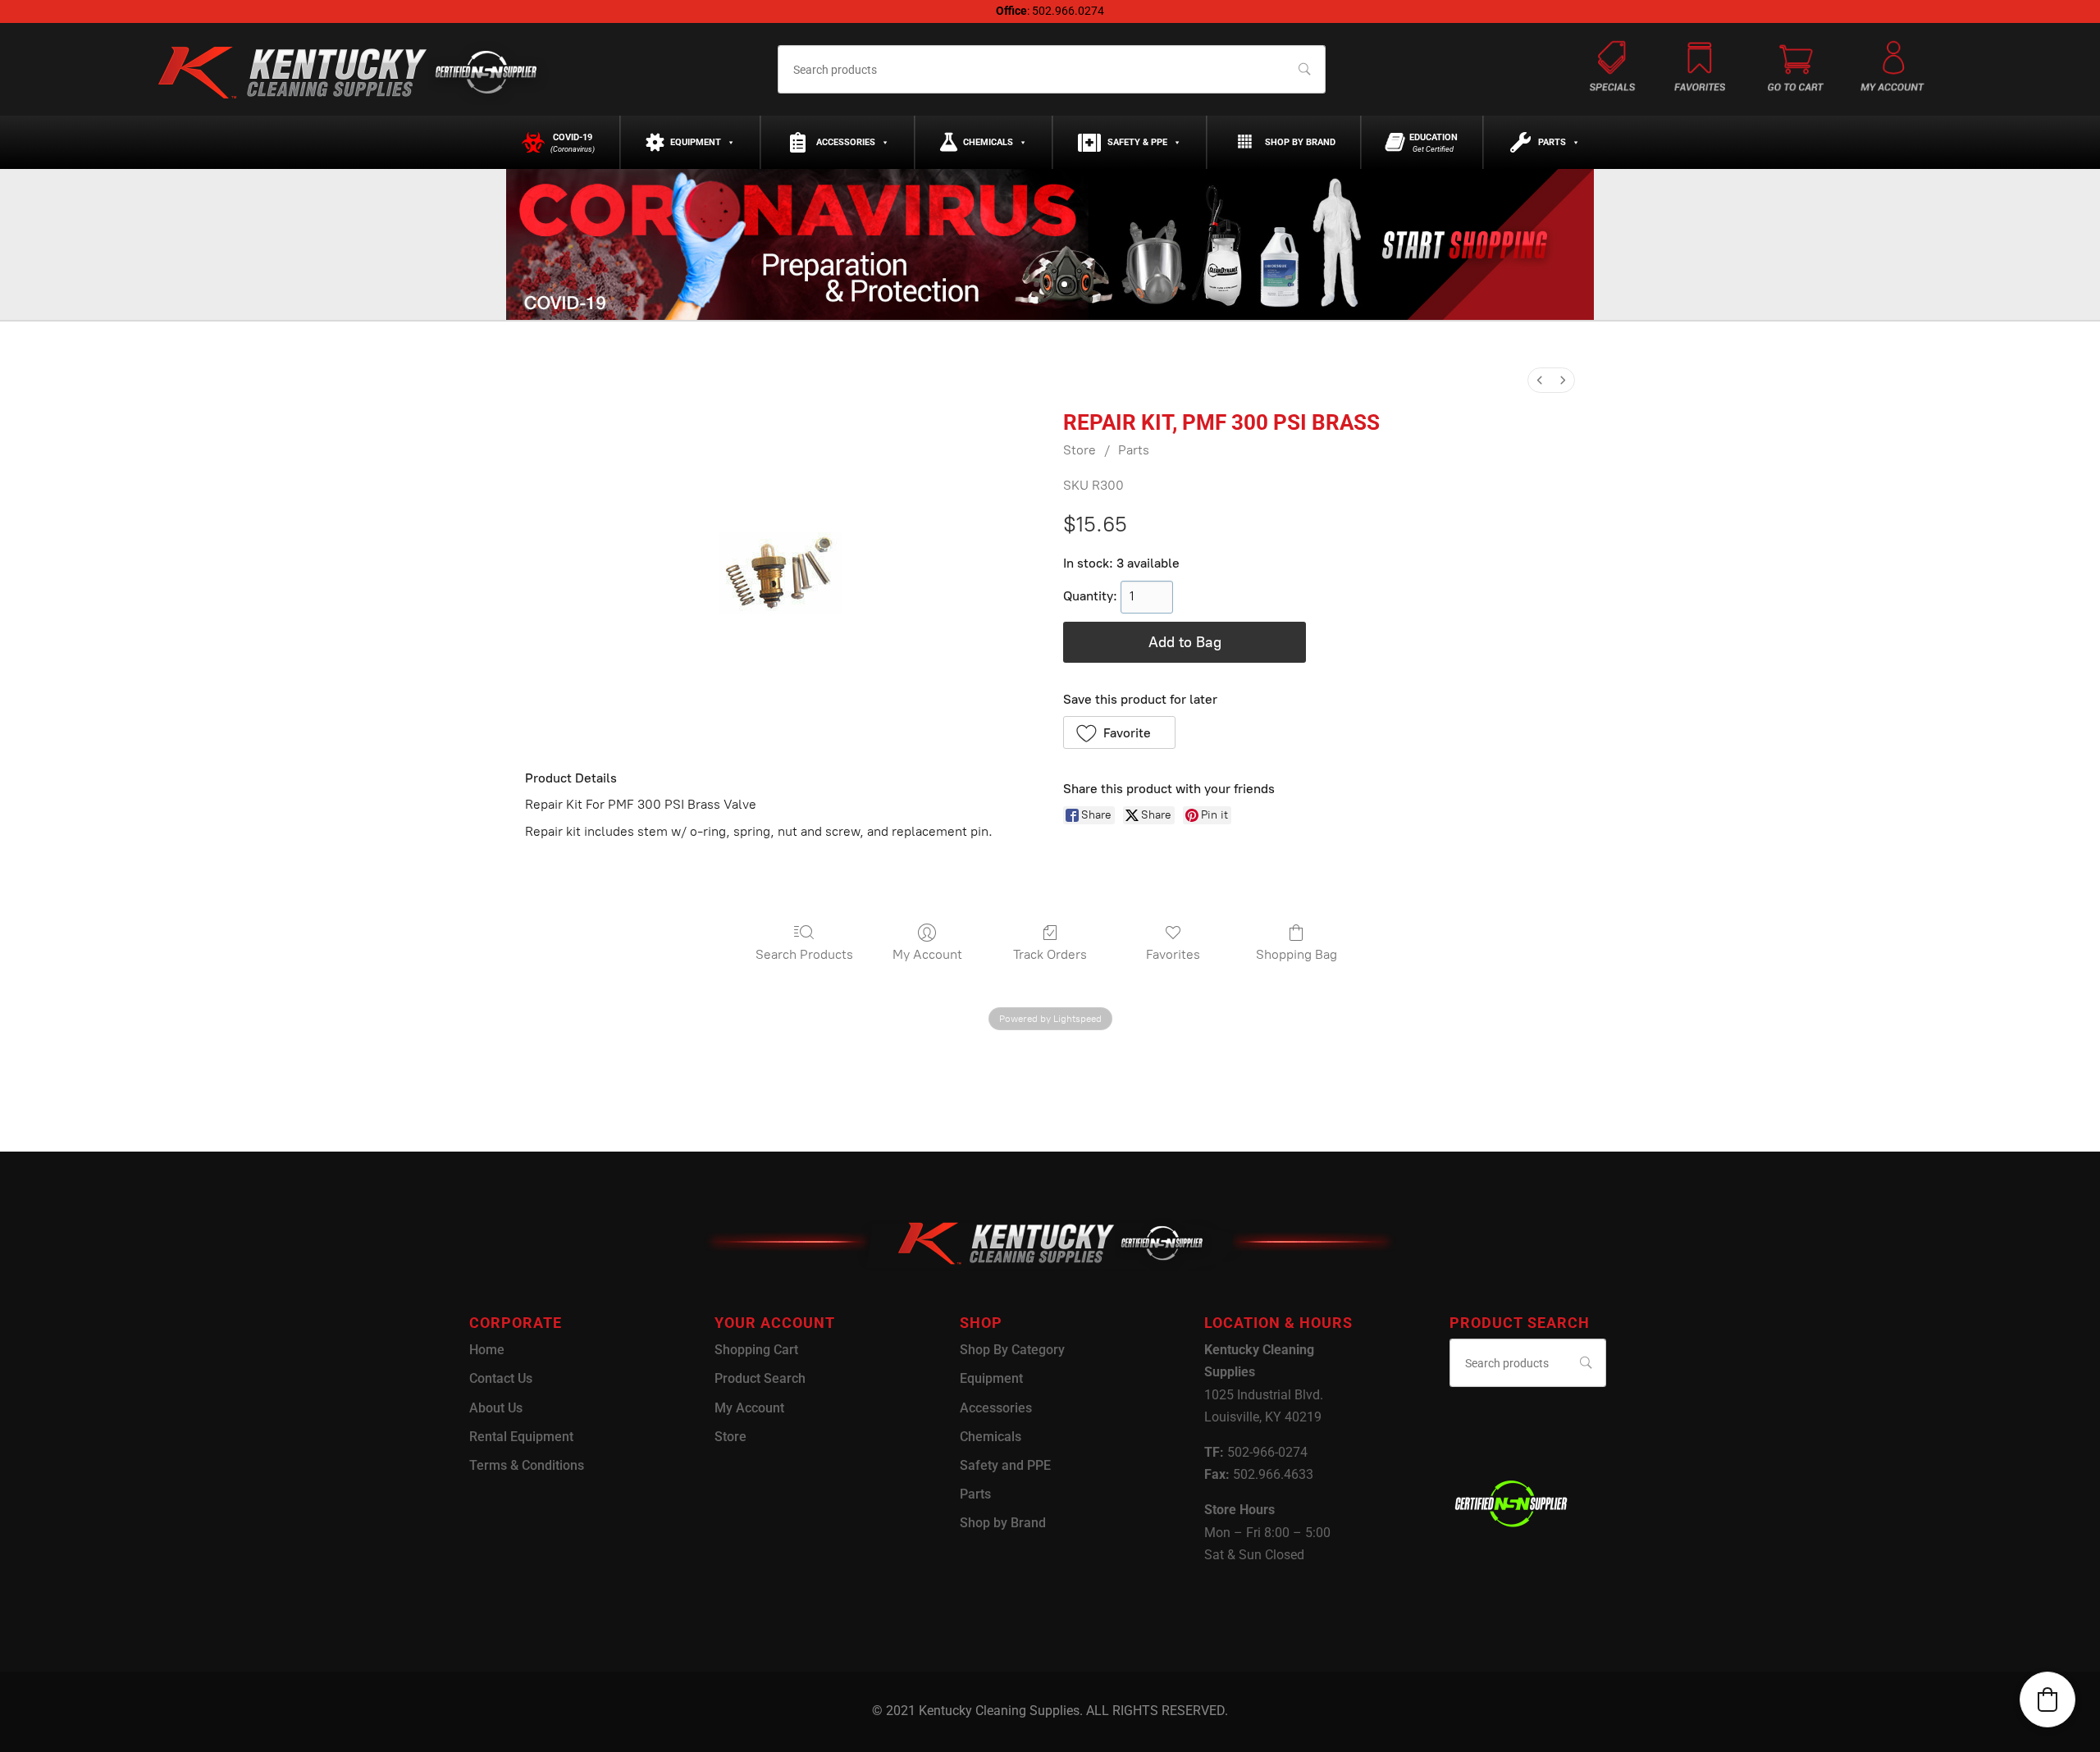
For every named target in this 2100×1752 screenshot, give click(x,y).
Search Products (804, 954)
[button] (1119, 732)
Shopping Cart (756, 1350)
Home (487, 1350)
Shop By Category (1012, 1350)
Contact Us (501, 1378)
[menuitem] (1540, 380)
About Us (496, 1408)
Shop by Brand (1300, 142)
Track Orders (1050, 954)
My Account (927, 954)
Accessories (846, 142)
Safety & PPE (1137, 142)
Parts (1552, 142)
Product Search (760, 1378)
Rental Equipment (521, 1437)
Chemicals (988, 142)
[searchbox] (1051, 69)
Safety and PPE (1005, 1465)
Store (1080, 450)
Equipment (696, 142)
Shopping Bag (1297, 954)
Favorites (1173, 954)
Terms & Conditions (527, 1465)
